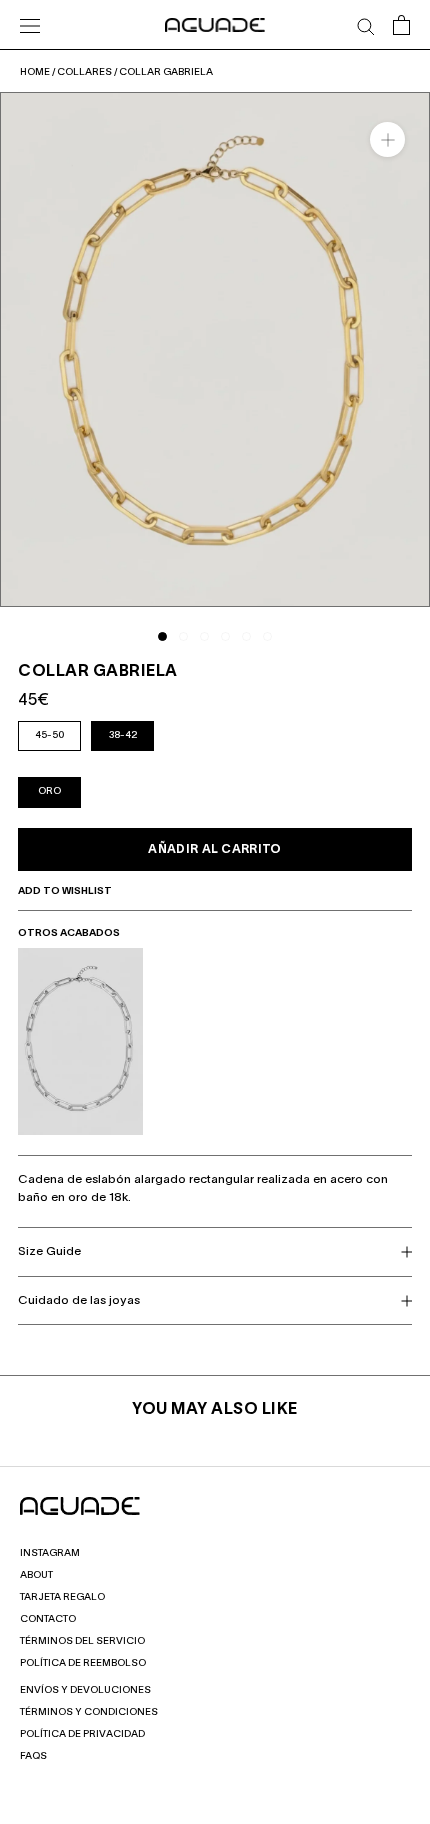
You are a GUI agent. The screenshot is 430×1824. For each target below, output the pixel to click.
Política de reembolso (83, 1663)
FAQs (33, 1756)
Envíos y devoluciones (85, 1690)
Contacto (48, 1619)
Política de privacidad (82, 1734)
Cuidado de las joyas (79, 1300)
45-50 (49, 735)
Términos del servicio (82, 1641)
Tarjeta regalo (62, 1597)
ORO (49, 791)
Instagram (50, 1553)
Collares (84, 72)
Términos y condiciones (89, 1712)
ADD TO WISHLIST (66, 891)
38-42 (123, 735)
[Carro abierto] (401, 25)
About (36, 1575)
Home (35, 72)
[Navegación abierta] (30, 24)
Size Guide (49, 1251)
